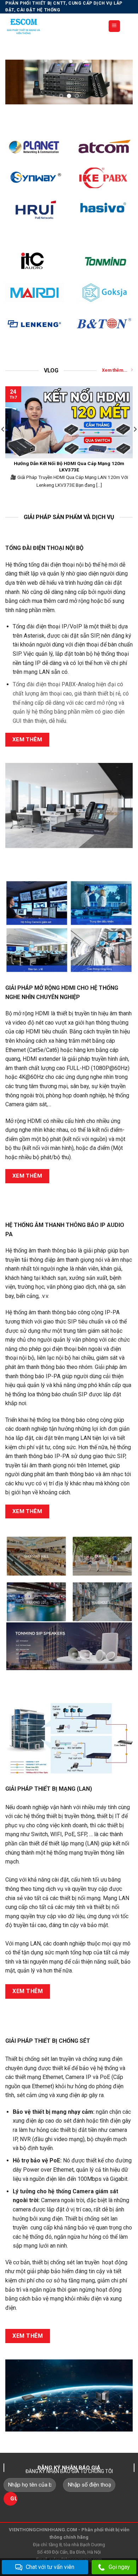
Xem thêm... (115, 370)
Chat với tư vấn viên (50, 2567)
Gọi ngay (119, 2567)
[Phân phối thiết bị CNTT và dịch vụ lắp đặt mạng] (51, 26)
